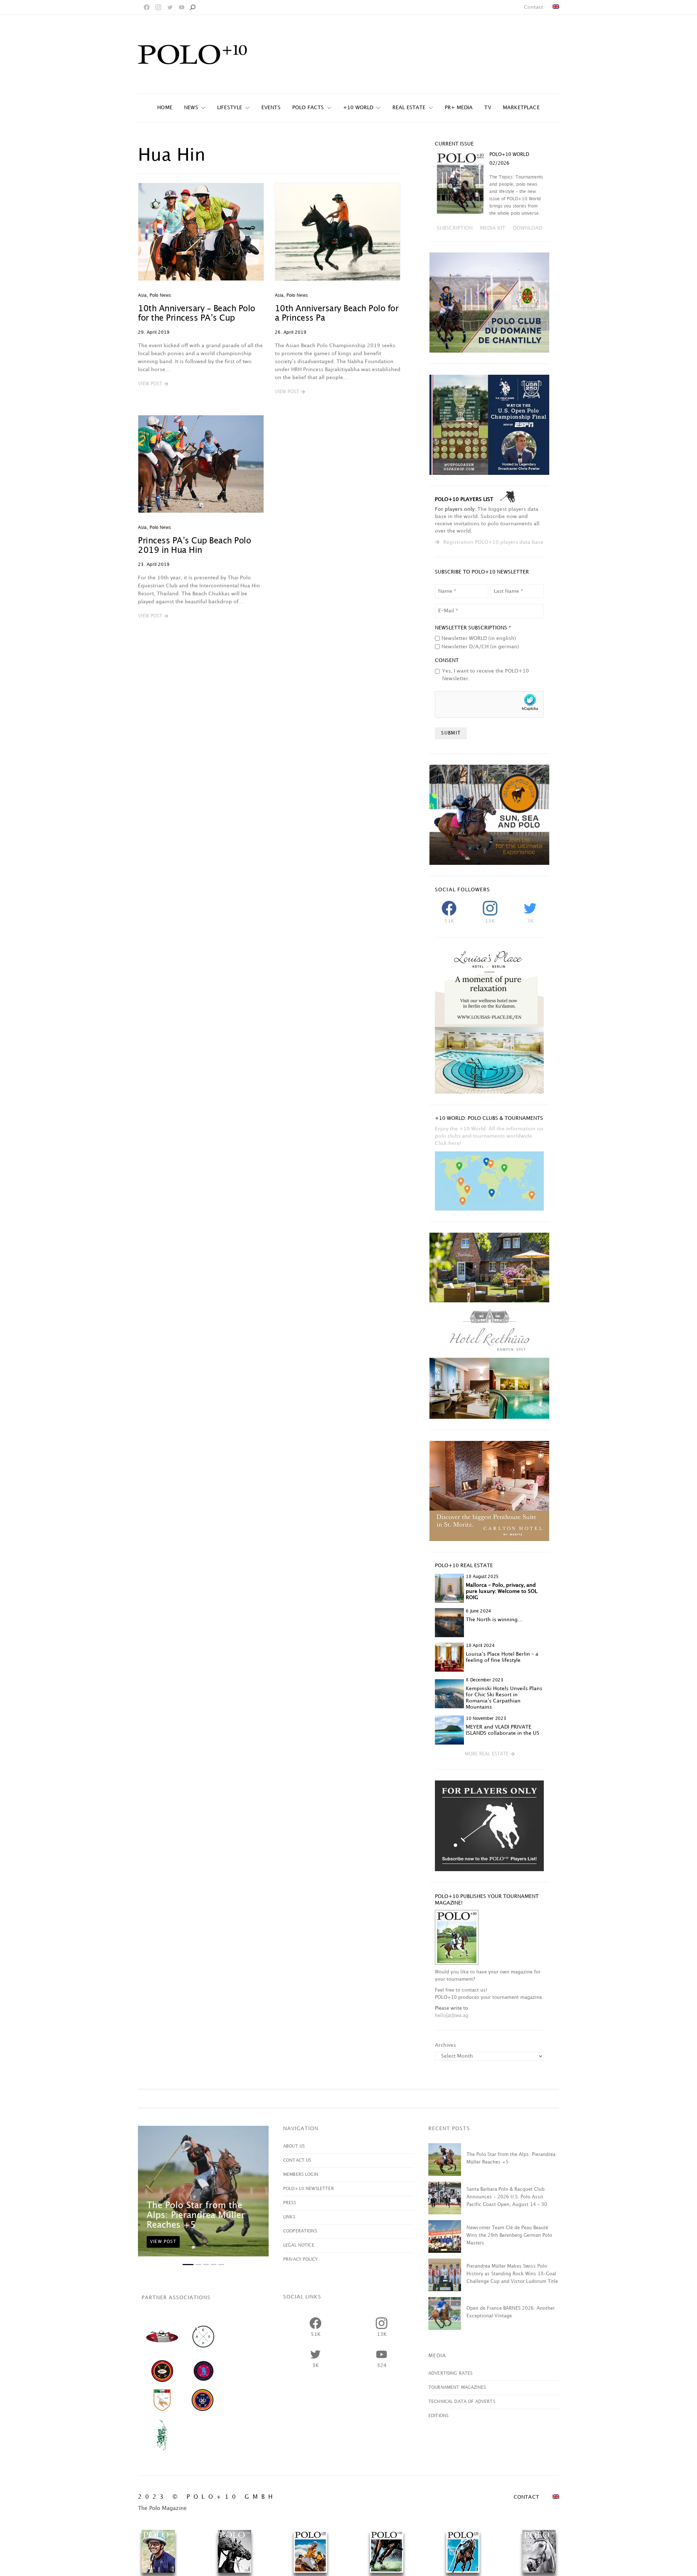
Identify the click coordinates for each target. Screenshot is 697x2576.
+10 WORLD (358, 108)
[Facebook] (147, 7)
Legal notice (299, 2245)
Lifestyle (230, 108)
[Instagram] (158, 7)
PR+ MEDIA (459, 108)
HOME (165, 108)
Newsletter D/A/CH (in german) (480, 647)
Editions (438, 2416)
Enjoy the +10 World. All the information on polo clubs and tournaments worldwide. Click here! (489, 1136)
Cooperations (300, 2231)
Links (289, 2217)
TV (488, 108)
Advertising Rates (451, 2373)
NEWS (191, 108)
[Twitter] (170, 7)
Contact (533, 7)
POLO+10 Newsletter (309, 2189)
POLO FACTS (308, 108)
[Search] (192, 7)
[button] (153, 384)
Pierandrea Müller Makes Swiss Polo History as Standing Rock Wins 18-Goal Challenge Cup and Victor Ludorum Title (512, 2274)
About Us (294, 2146)
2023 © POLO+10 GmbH (207, 2497)
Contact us (297, 2160)
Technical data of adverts (462, 2402)
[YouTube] (182, 7)
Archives (445, 2045)
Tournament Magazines (457, 2388)
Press (290, 2203)
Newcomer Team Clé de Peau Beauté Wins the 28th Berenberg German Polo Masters (509, 2235)
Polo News (160, 295)
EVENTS (271, 108)
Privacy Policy (300, 2259)
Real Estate (409, 108)
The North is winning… (494, 1620)
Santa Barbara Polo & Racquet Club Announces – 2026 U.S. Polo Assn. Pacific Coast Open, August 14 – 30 (507, 2197)
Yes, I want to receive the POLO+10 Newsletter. (486, 675)
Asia (142, 295)
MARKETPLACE (521, 108)
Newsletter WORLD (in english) (479, 638)
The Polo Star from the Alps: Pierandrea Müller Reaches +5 (196, 2215)
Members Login (301, 2175)
